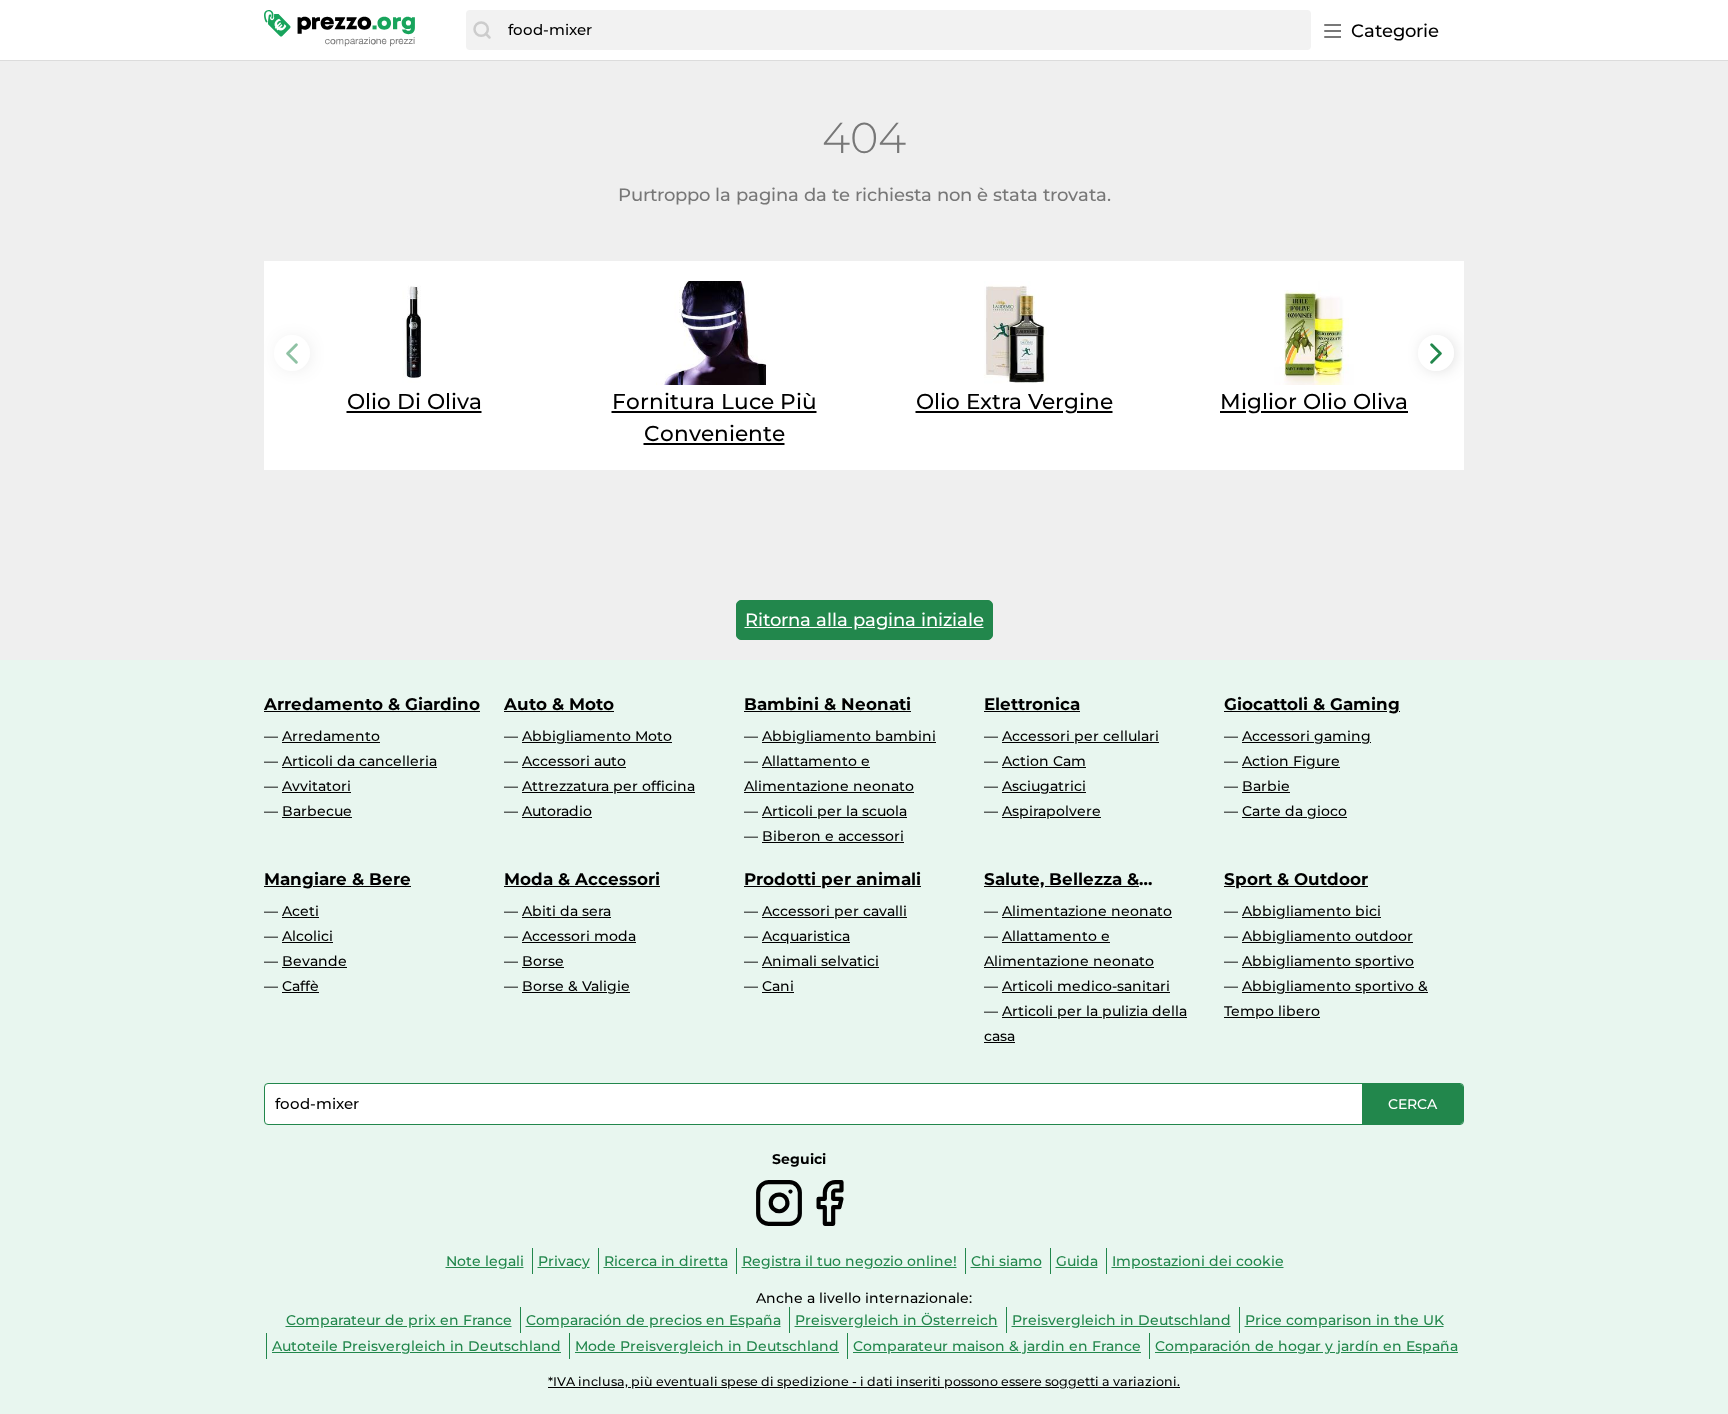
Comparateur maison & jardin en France (997, 1346)
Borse (543, 961)
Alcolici (307, 936)
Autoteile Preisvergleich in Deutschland (416, 1346)
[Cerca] (482, 30)
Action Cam (1044, 761)
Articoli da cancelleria (359, 761)
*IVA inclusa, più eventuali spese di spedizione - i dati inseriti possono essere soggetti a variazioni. (864, 1381)
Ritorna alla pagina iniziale (864, 620)
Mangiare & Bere (337, 879)
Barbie (1266, 786)
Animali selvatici (820, 961)
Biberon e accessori (833, 836)
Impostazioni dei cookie (1198, 1261)
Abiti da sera (566, 911)
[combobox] (904, 30)
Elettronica (1032, 704)
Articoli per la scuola (834, 811)
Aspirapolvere (1051, 811)
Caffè (300, 986)
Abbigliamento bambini (849, 736)
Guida (1077, 1261)
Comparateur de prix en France (399, 1320)
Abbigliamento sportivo (1328, 961)
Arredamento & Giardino (372, 704)
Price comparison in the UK (1344, 1320)
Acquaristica (806, 936)
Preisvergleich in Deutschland (1121, 1320)
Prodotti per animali (832, 879)
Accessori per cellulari (1080, 736)
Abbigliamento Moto (597, 736)
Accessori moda (579, 936)
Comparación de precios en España (653, 1320)
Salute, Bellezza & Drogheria (1061, 879)
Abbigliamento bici (1311, 911)
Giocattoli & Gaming (1312, 704)
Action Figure (1291, 761)
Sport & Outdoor (1296, 879)
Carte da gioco (1294, 811)
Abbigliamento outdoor (1327, 936)
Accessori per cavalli (834, 911)
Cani (778, 986)
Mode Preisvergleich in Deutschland (707, 1346)
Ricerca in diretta (666, 1261)
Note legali (485, 1261)
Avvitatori (316, 786)
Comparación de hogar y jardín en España (1306, 1346)
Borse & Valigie (576, 986)
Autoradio (557, 811)
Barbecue (317, 811)
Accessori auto (574, 761)
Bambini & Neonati (827, 704)
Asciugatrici (1044, 786)
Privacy (564, 1261)
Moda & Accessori (582, 879)
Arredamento (331, 736)
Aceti (300, 911)
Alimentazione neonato (1087, 911)
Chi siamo (1006, 1261)
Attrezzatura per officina (608, 786)
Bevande (314, 961)
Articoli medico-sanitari (1086, 986)
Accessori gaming (1306, 736)
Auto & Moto (559, 704)
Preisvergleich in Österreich (896, 1320)
